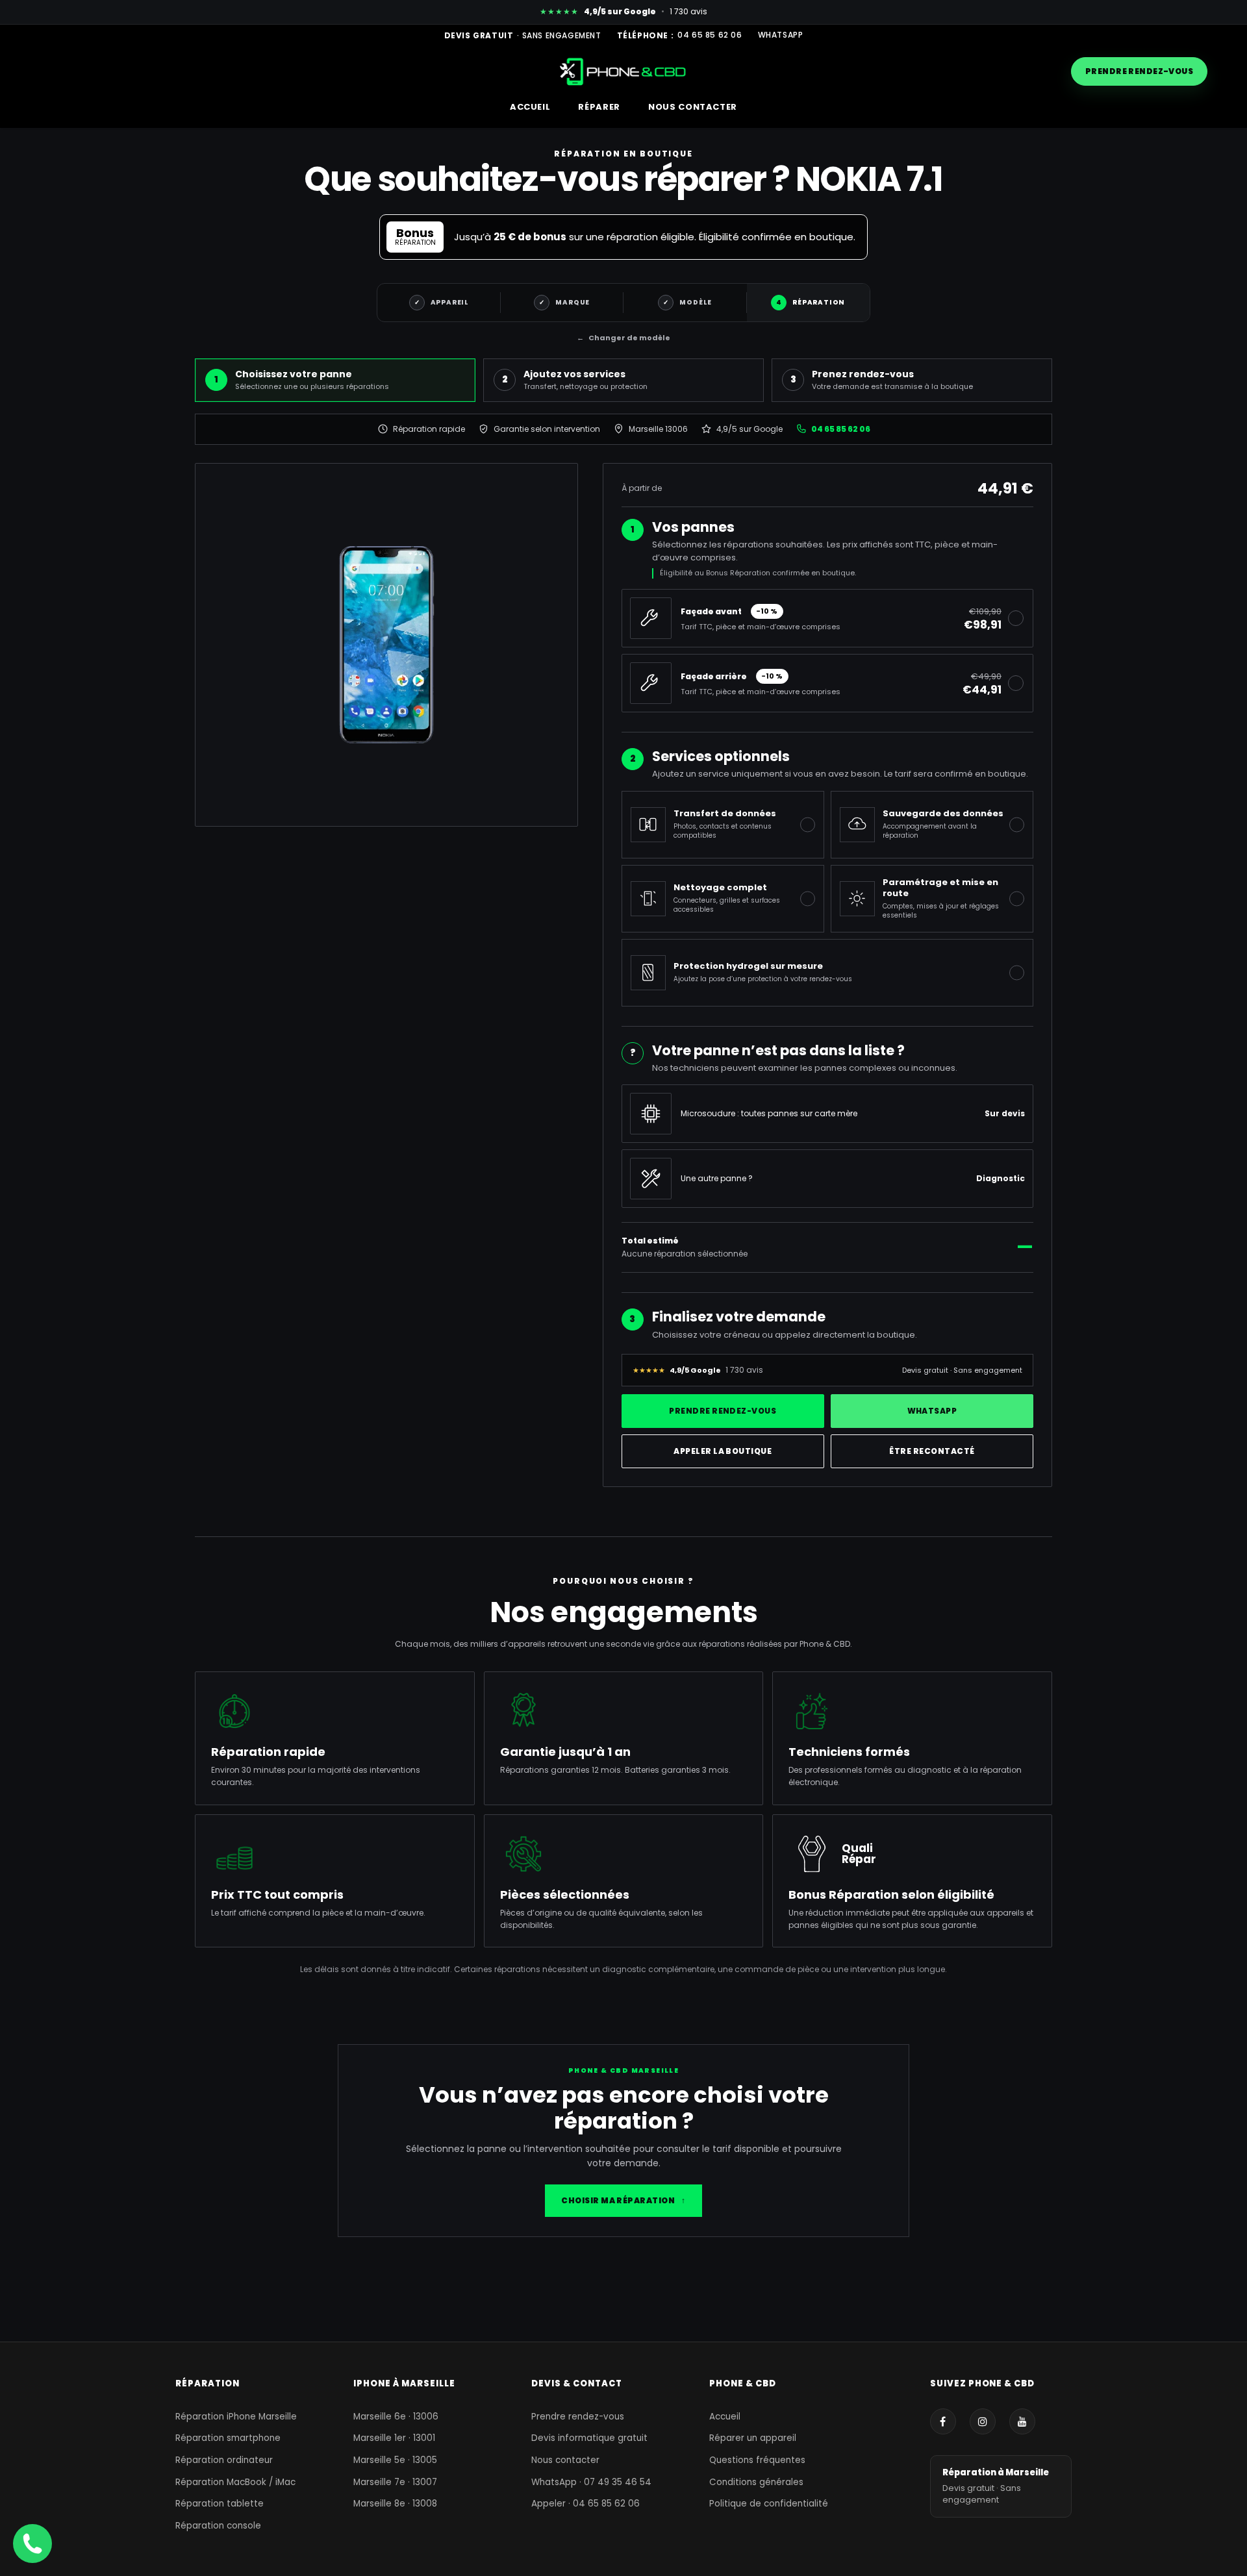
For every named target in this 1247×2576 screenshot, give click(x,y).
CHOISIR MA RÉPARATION (623, 2200)
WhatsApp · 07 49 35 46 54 (591, 2482)
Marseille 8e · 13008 (395, 2504)
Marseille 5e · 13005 (395, 2460)
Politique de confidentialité (769, 2504)
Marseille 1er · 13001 (394, 2438)
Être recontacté (932, 1451)
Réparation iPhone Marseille (236, 2417)
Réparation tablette (220, 2504)
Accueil (725, 2417)
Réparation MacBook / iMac (235, 2482)
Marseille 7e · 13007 (395, 2482)
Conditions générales (756, 2482)
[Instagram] (983, 2421)
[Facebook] (943, 2421)
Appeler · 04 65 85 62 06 (586, 2504)
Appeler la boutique (723, 1451)
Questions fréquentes (757, 2460)
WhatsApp (781, 35)
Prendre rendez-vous (1139, 71)
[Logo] (623, 71)
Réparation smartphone (228, 2438)
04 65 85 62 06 (710, 35)
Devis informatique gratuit (589, 2438)
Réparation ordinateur (224, 2460)
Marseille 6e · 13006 (396, 2417)
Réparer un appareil (753, 2438)
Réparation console (218, 2526)
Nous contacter (565, 2460)
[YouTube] (1022, 2421)
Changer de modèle (623, 338)
